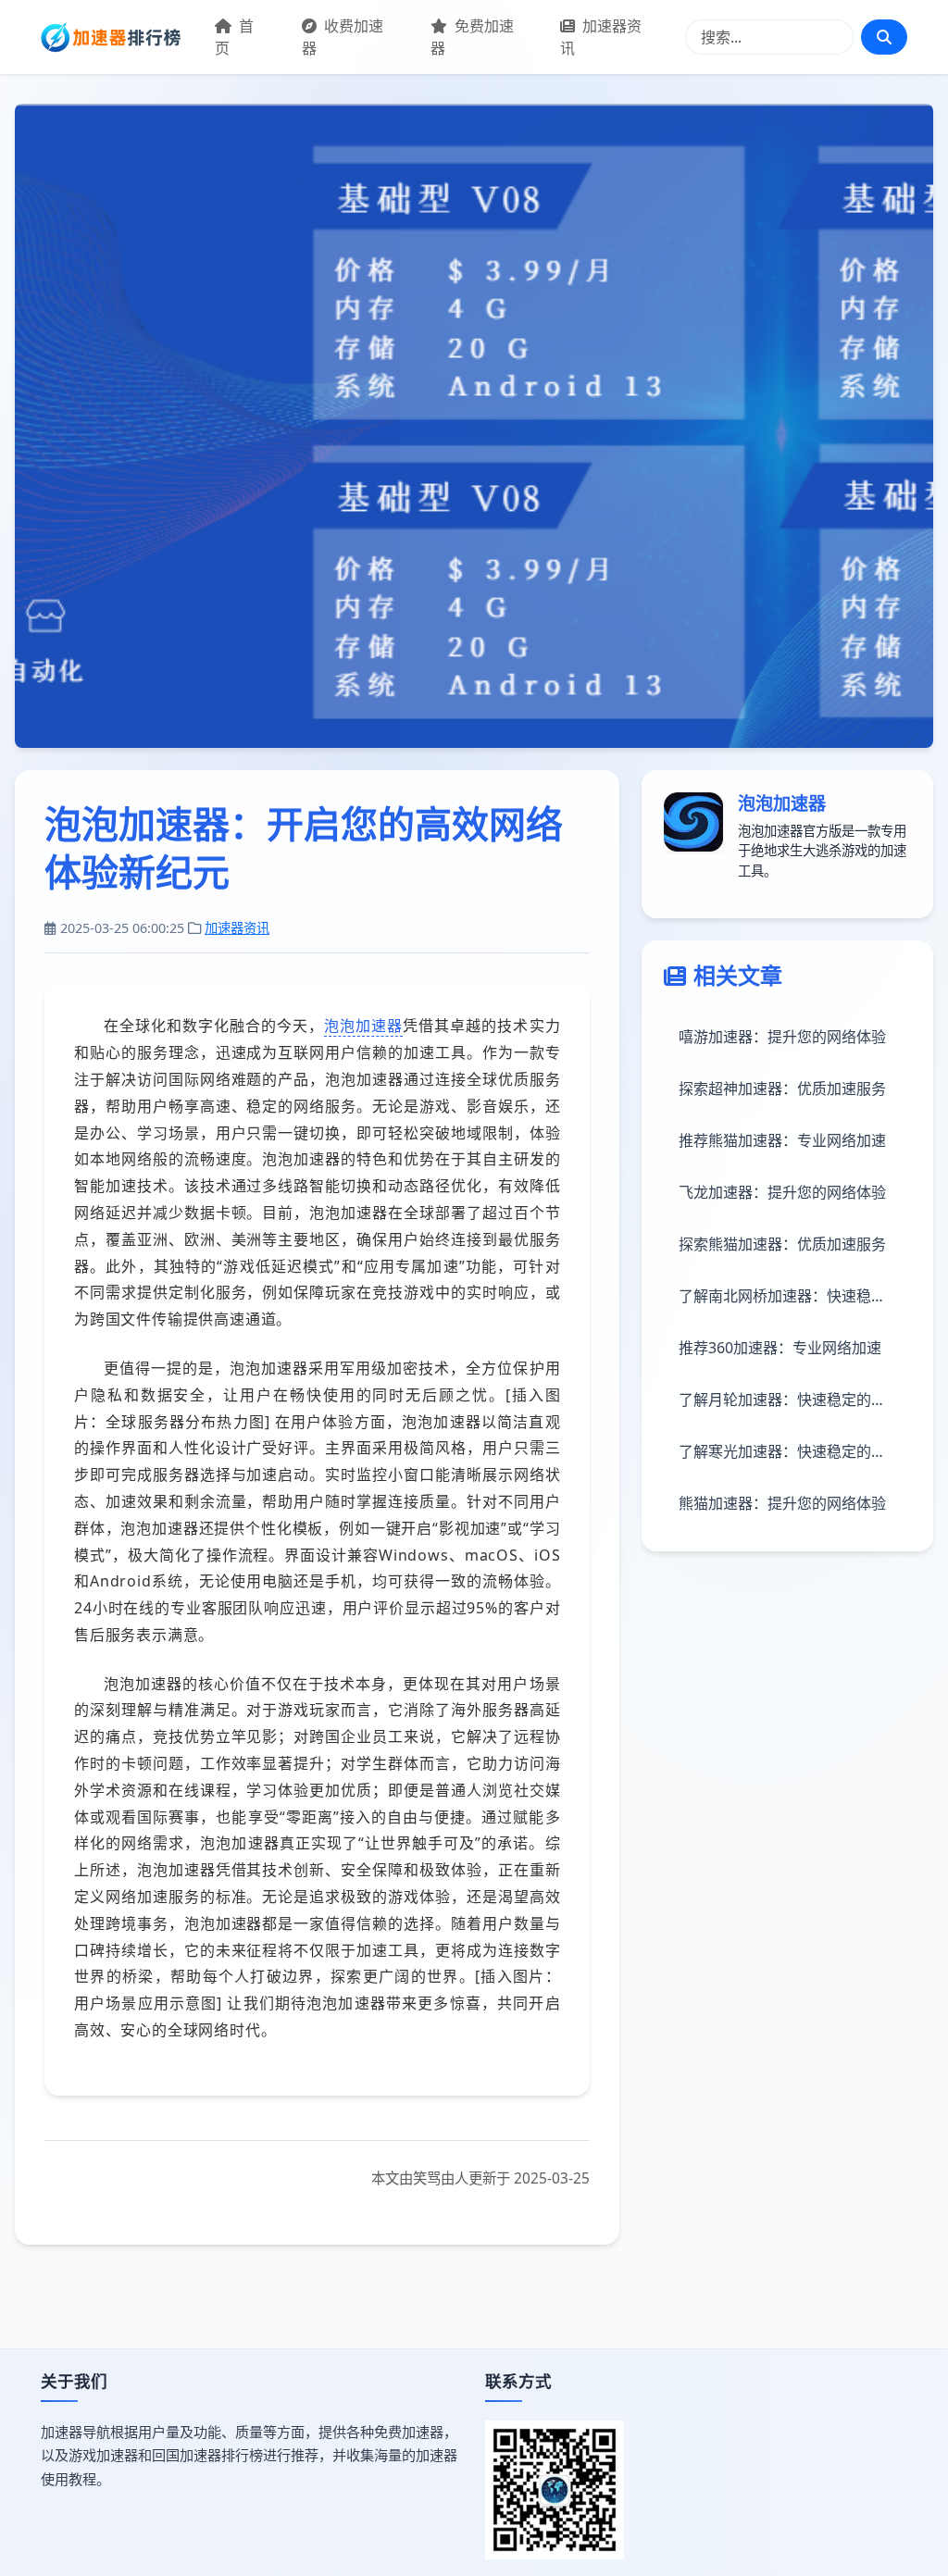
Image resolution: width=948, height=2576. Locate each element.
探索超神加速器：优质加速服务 (782, 1089)
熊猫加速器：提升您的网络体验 (782, 1503)
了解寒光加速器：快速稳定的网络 (790, 1451)
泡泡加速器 (363, 1026)
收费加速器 (343, 37)
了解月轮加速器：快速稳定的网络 (790, 1400)
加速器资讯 (601, 37)
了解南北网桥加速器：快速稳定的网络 (795, 1296)
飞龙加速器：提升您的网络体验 (782, 1192)
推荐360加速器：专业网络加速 (780, 1348)
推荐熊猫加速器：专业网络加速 (782, 1140)
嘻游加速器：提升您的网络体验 (782, 1037)
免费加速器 (472, 37)
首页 (234, 37)
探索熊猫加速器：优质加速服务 (782, 1244)
